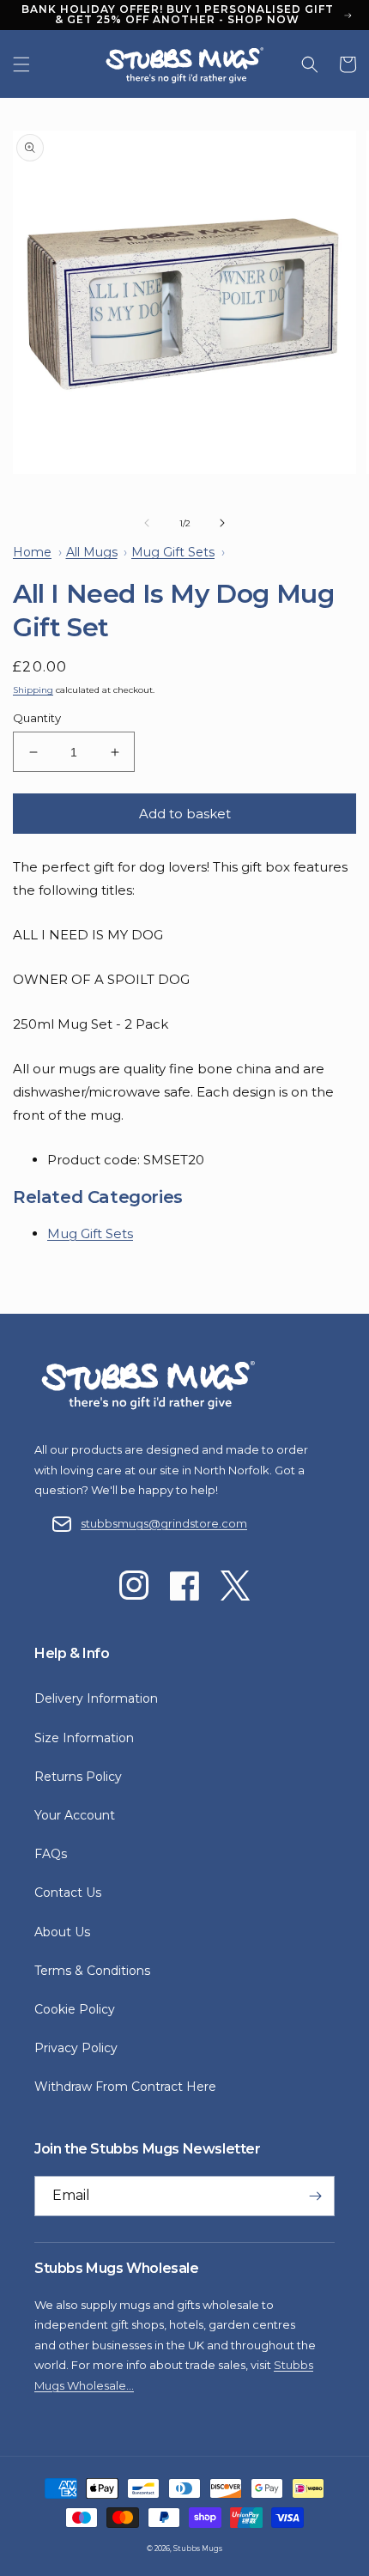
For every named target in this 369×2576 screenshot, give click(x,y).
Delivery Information (96, 1698)
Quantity (37, 718)
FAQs (51, 1854)
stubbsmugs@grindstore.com (164, 1523)
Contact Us (68, 1893)
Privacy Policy (76, 2048)
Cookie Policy (75, 2009)
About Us (62, 1932)
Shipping (33, 690)
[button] (21, 64)
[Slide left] (147, 523)
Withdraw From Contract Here (125, 2087)
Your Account (75, 1815)
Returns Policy (78, 1777)
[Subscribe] (315, 2196)
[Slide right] (222, 523)
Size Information (84, 1738)
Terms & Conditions (92, 1971)
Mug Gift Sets (90, 1233)
